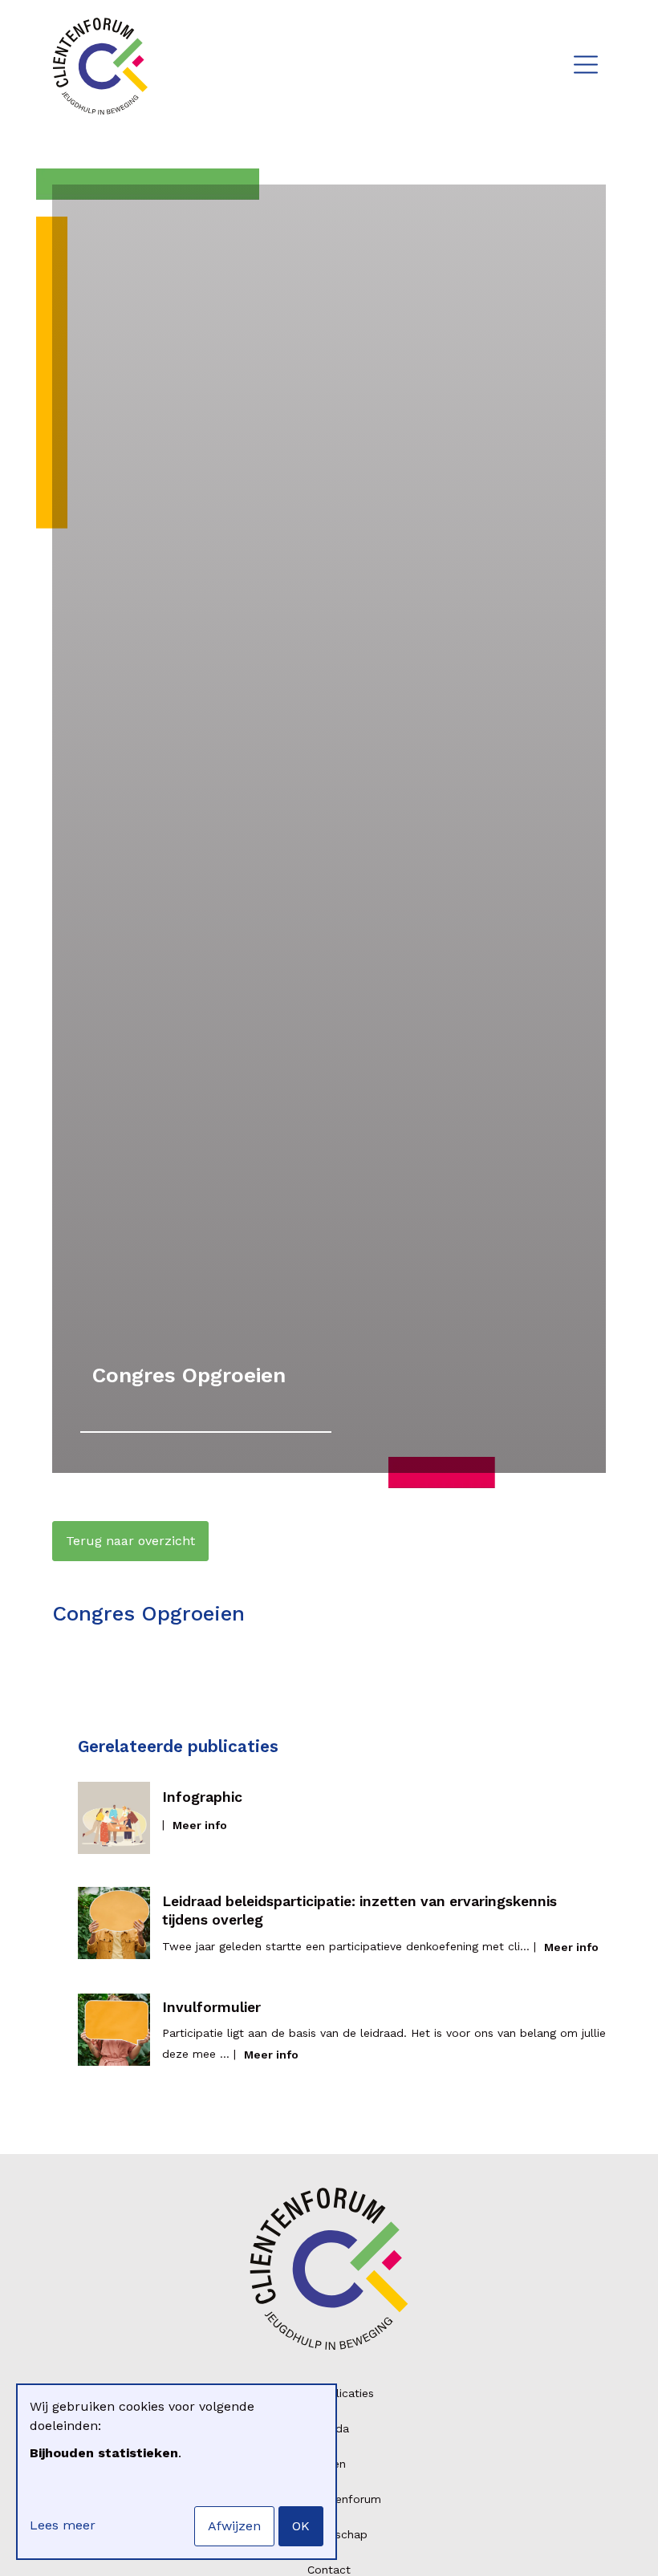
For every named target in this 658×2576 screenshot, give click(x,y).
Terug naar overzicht (130, 1541)
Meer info (200, 1825)
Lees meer (63, 2525)
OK (301, 2526)
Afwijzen (234, 2526)
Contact (329, 2570)
